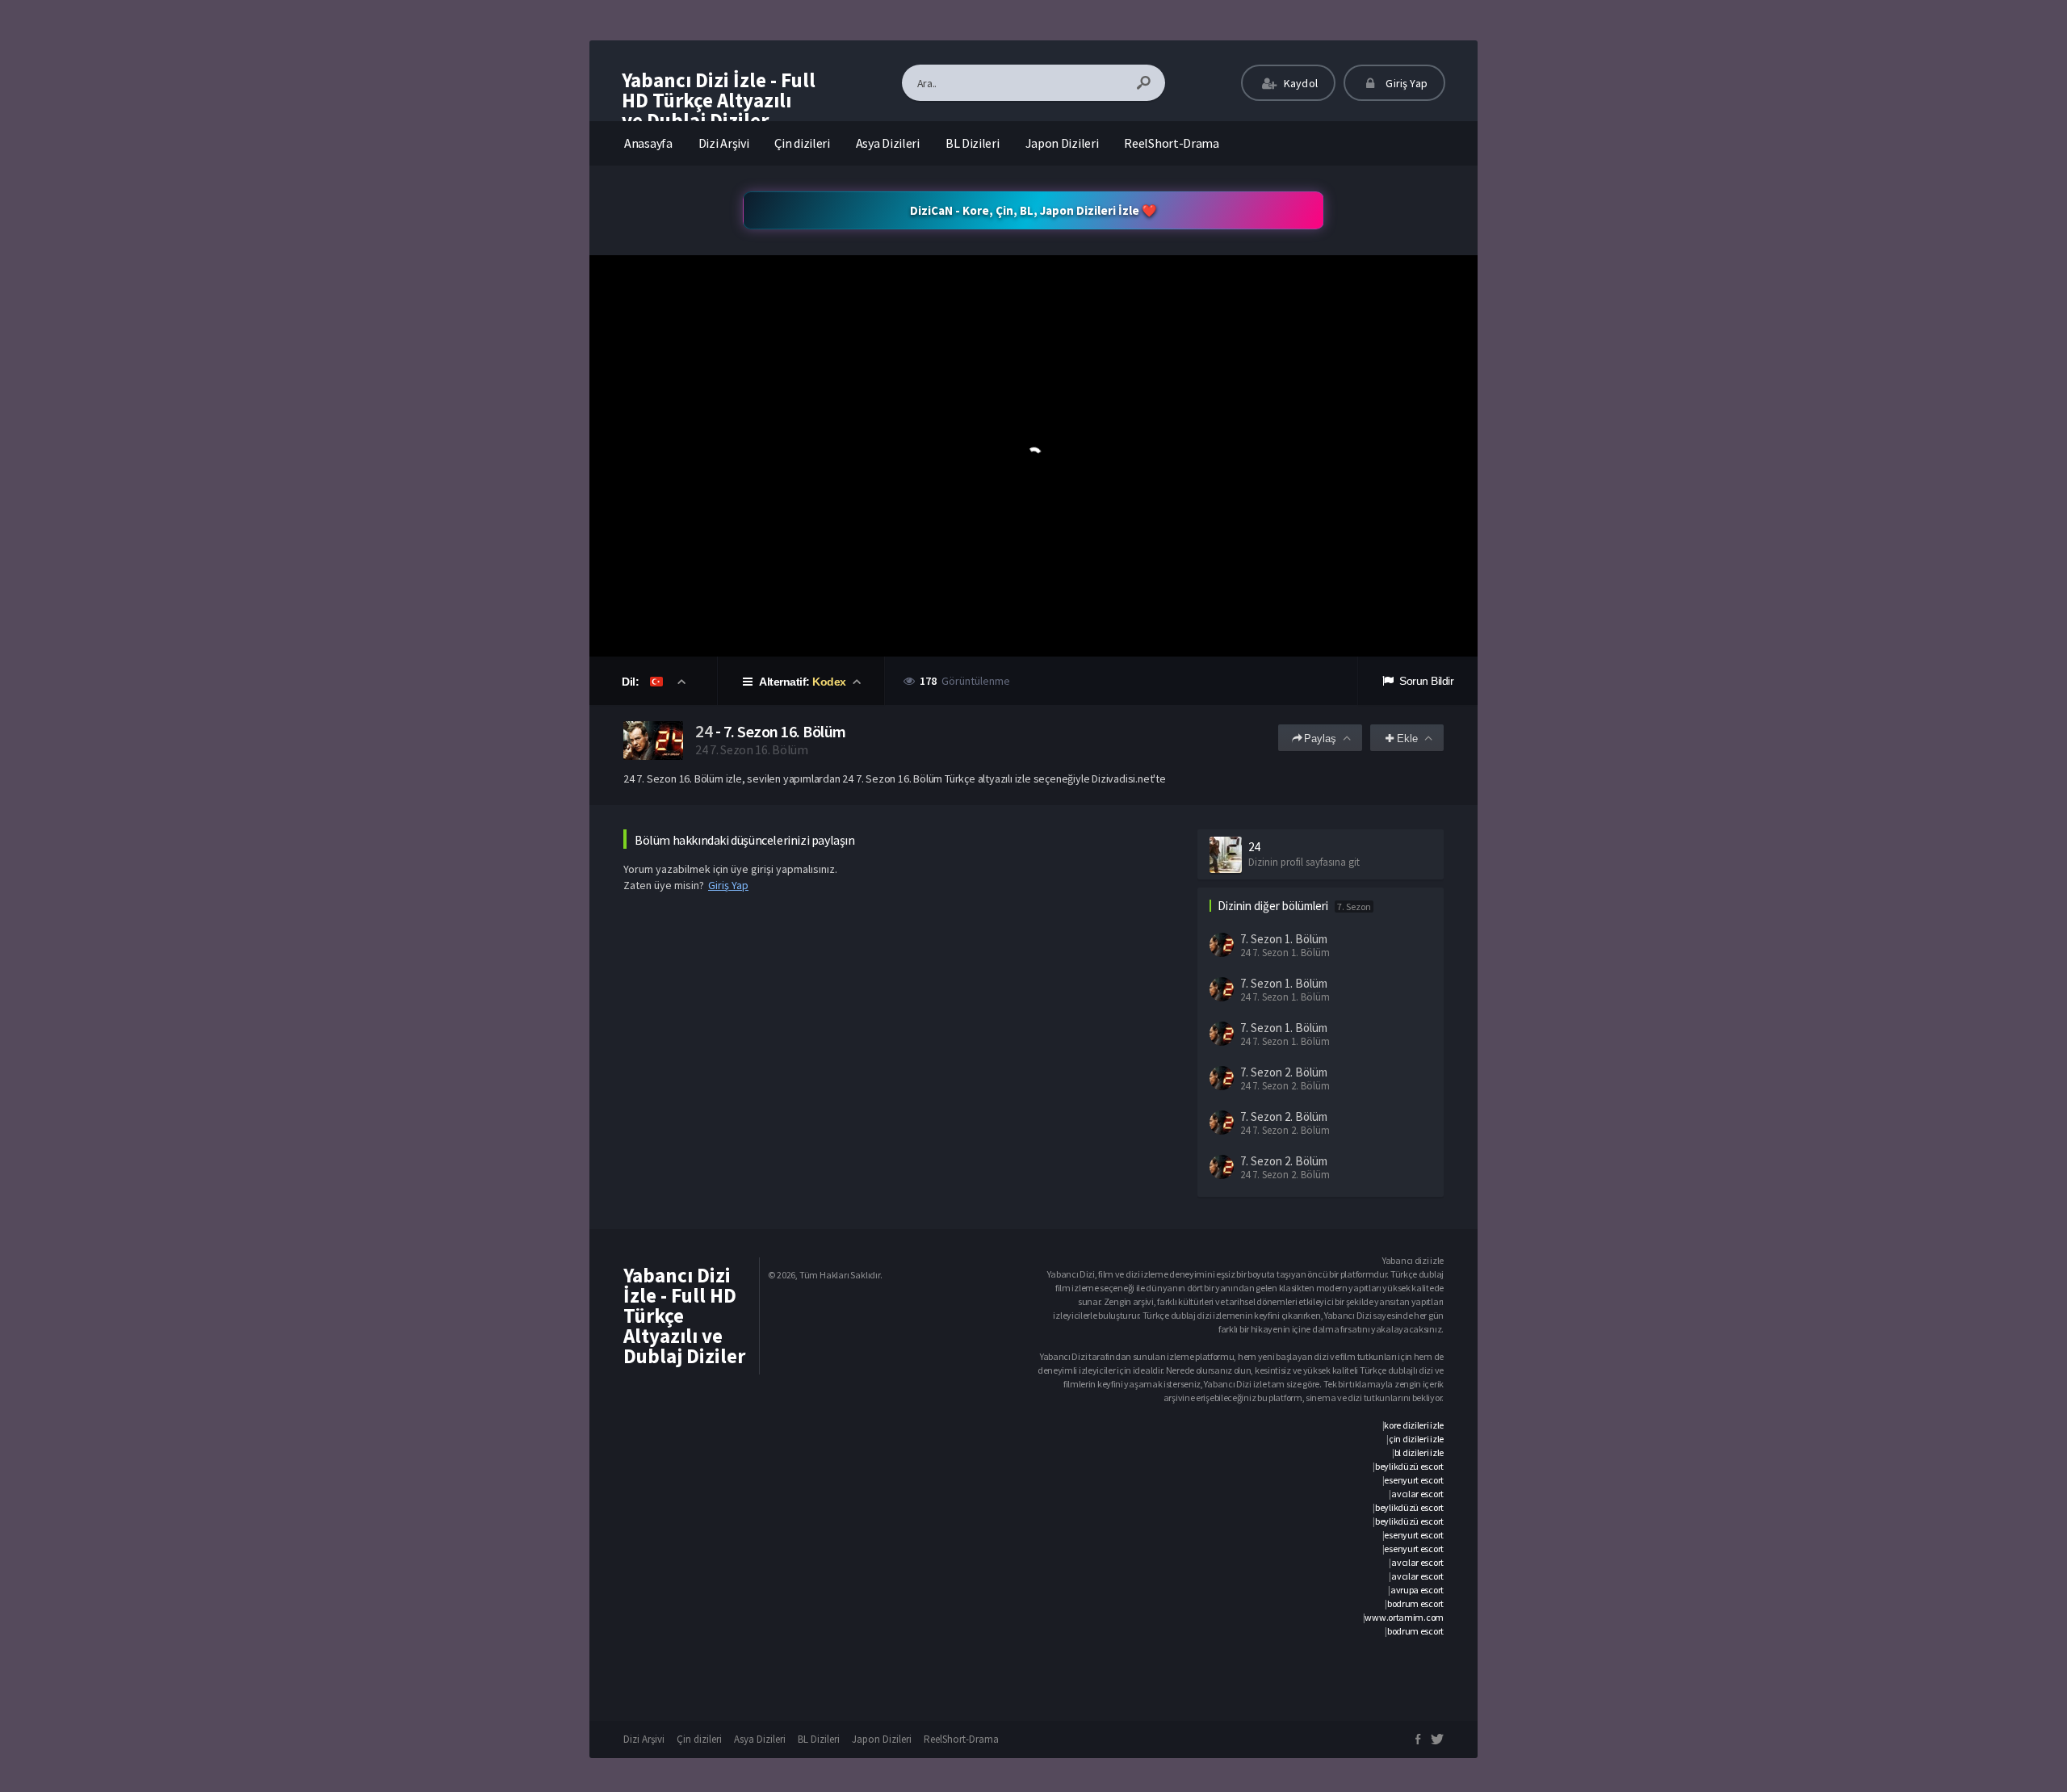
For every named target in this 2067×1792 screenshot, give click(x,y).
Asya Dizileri (888, 143)
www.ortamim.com (1404, 1617)
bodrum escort (1415, 1603)
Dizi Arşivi (724, 143)
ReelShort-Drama (1172, 143)
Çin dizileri (802, 143)
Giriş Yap (1405, 83)
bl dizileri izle (1419, 1452)
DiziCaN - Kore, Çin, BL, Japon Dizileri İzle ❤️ (1033, 210)
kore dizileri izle (1414, 1425)
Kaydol (1300, 83)
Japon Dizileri (1062, 143)
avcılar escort (1417, 1494)
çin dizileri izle (1416, 1439)
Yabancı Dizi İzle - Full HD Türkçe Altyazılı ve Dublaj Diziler (719, 100)
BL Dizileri (973, 143)
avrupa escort (1417, 1590)
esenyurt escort (1414, 1480)
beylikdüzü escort (1409, 1466)
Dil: (632, 682)
